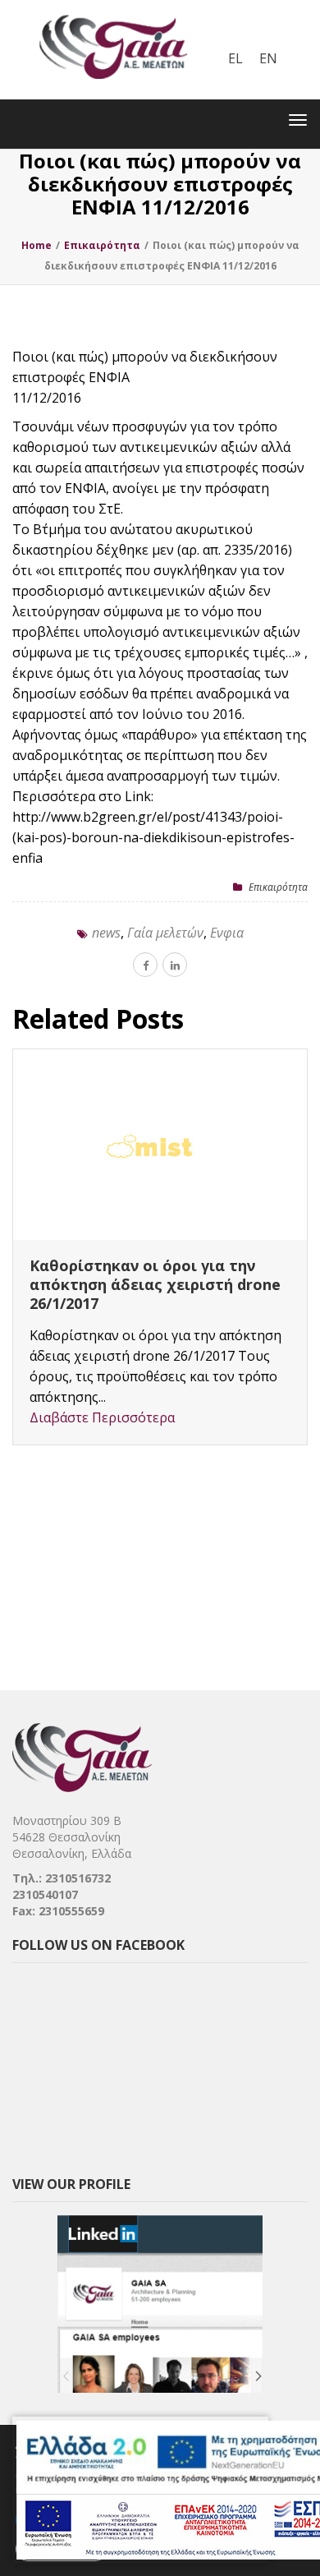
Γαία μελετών (165, 933)
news (106, 933)
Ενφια (227, 933)
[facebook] (145, 965)
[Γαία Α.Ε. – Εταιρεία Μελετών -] (113, 12)
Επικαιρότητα (278, 887)
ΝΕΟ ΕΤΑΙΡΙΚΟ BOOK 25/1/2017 (143, 1265)
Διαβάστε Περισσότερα (102, 1380)
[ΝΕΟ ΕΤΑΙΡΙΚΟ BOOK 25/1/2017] (160, 1145)
